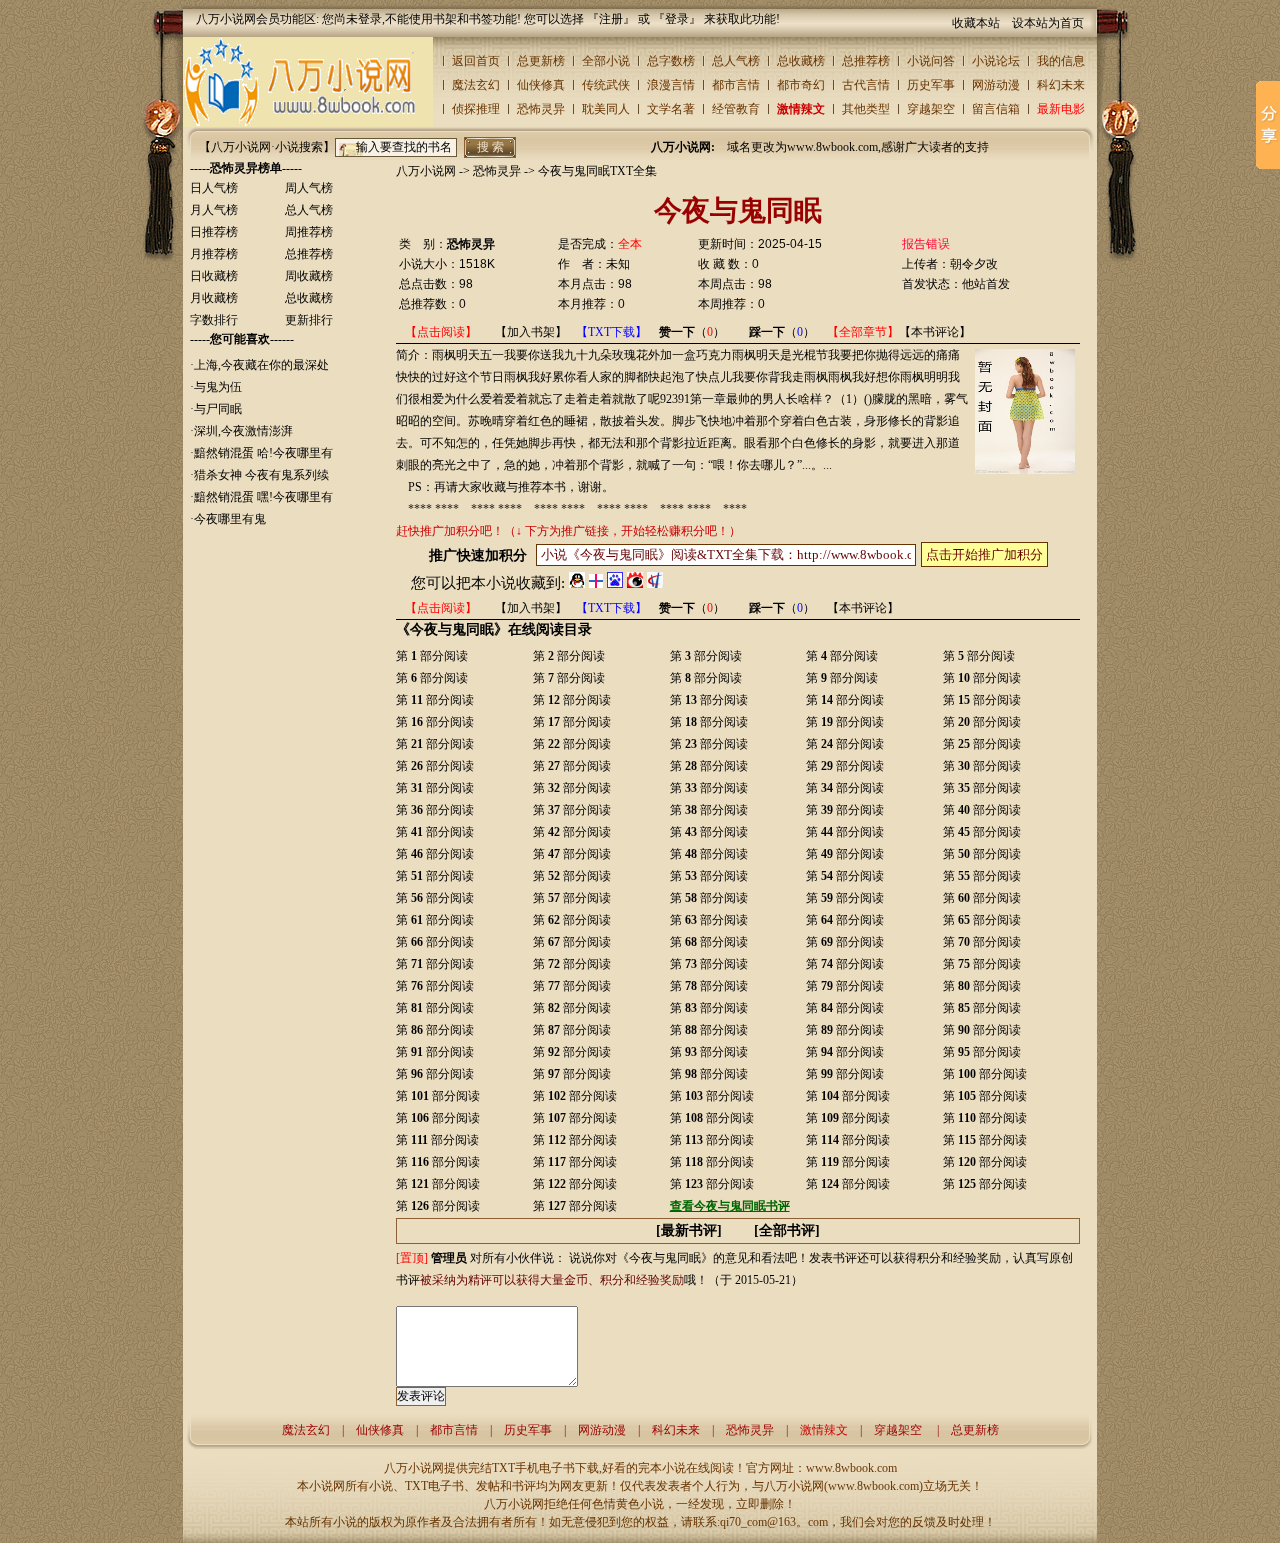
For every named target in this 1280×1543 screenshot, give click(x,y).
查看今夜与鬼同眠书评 (730, 1206)
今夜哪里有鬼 (230, 519)
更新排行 (309, 320)
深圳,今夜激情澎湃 (243, 431)
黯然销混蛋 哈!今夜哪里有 (263, 453)
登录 (677, 19)
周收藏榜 (309, 276)
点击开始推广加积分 (984, 554)
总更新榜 (541, 61)
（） (692, 332)
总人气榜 (736, 61)
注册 (611, 19)
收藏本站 (976, 23)
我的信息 (1061, 61)
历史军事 (931, 85)
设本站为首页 (1048, 23)
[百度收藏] (615, 583)
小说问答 (931, 61)
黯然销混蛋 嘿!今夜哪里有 (263, 497)
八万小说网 (426, 171)
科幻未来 (1061, 85)
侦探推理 (476, 109)
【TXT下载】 (611, 332)
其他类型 (866, 109)
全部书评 (787, 1230)
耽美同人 (606, 109)
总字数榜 (671, 61)
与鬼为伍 (218, 387)
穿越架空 (931, 109)
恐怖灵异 (541, 109)
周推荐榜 (309, 232)
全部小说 (606, 61)
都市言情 (736, 85)
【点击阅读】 (441, 332)
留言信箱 (996, 109)
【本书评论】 (935, 332)
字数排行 (214, 320)
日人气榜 (214, 188)
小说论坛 (996, 61)
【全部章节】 (863, 332)
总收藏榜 (801, 61)
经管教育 (736, 109)
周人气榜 (309, 188)
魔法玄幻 (476, 85)
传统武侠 (606, 85)
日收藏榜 (214, 276)
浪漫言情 (671, 85)
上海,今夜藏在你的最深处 (261, 365)
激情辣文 (801, 109)
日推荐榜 (214, 232)
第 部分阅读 (432, 656)
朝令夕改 (974, 264)
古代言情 (866, 85)
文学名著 (671, 109)
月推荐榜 (214, 254)
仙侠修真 (541, 85)
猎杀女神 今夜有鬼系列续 (261, 475)
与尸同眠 (218, 409)
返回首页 (476, 61)
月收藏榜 (214, 298)
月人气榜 (214, 210)
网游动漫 (996, 85)
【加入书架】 (531, 332)
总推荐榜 (866, 61)
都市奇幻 (801, 85)
